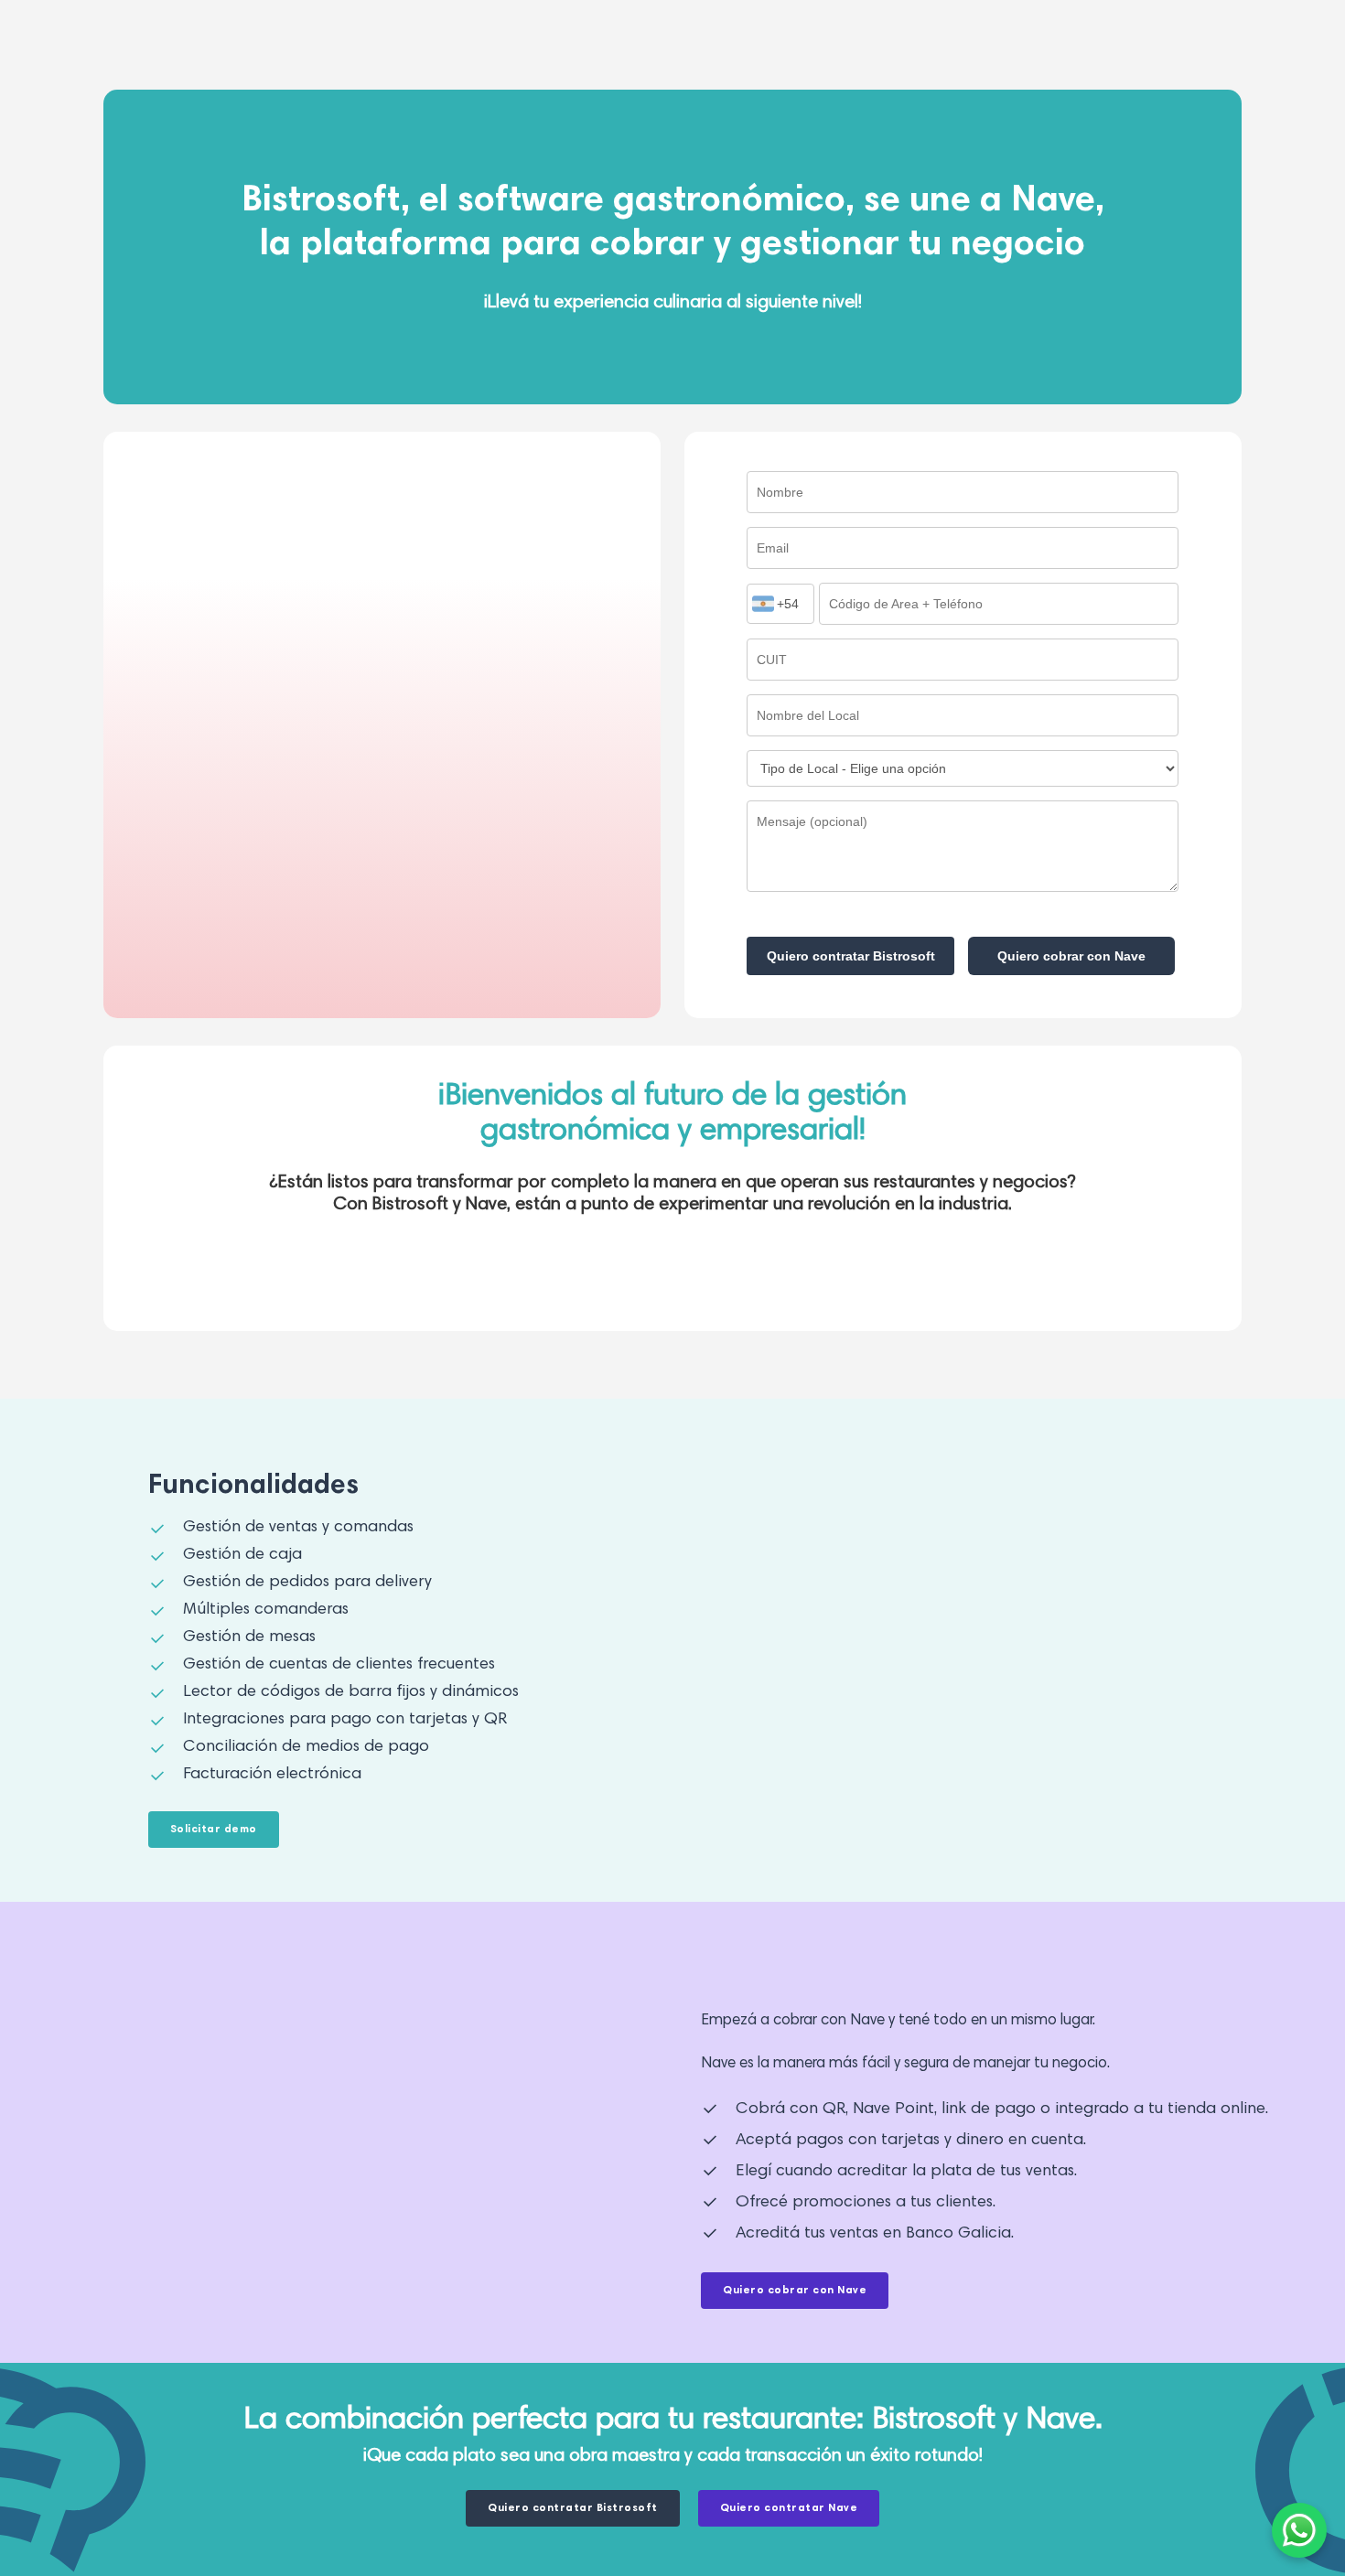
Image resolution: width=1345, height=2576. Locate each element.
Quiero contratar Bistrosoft (851, 956)
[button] (214, 1830)
